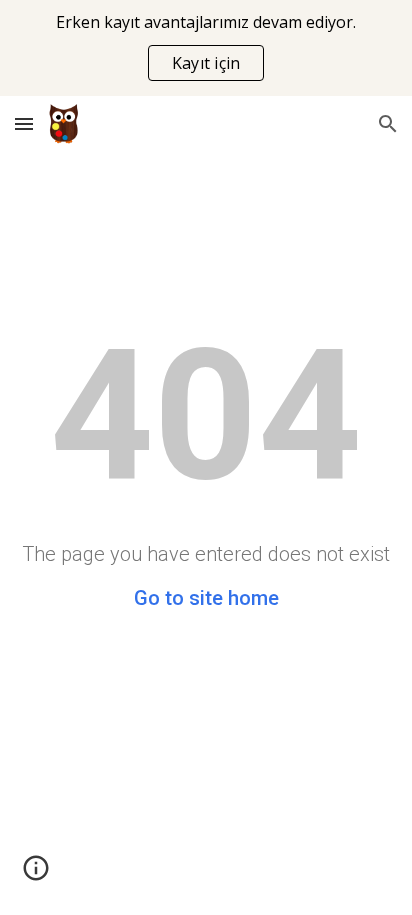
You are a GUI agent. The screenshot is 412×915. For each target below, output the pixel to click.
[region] (206, 48)
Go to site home (206, 598)
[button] (24, 123)
